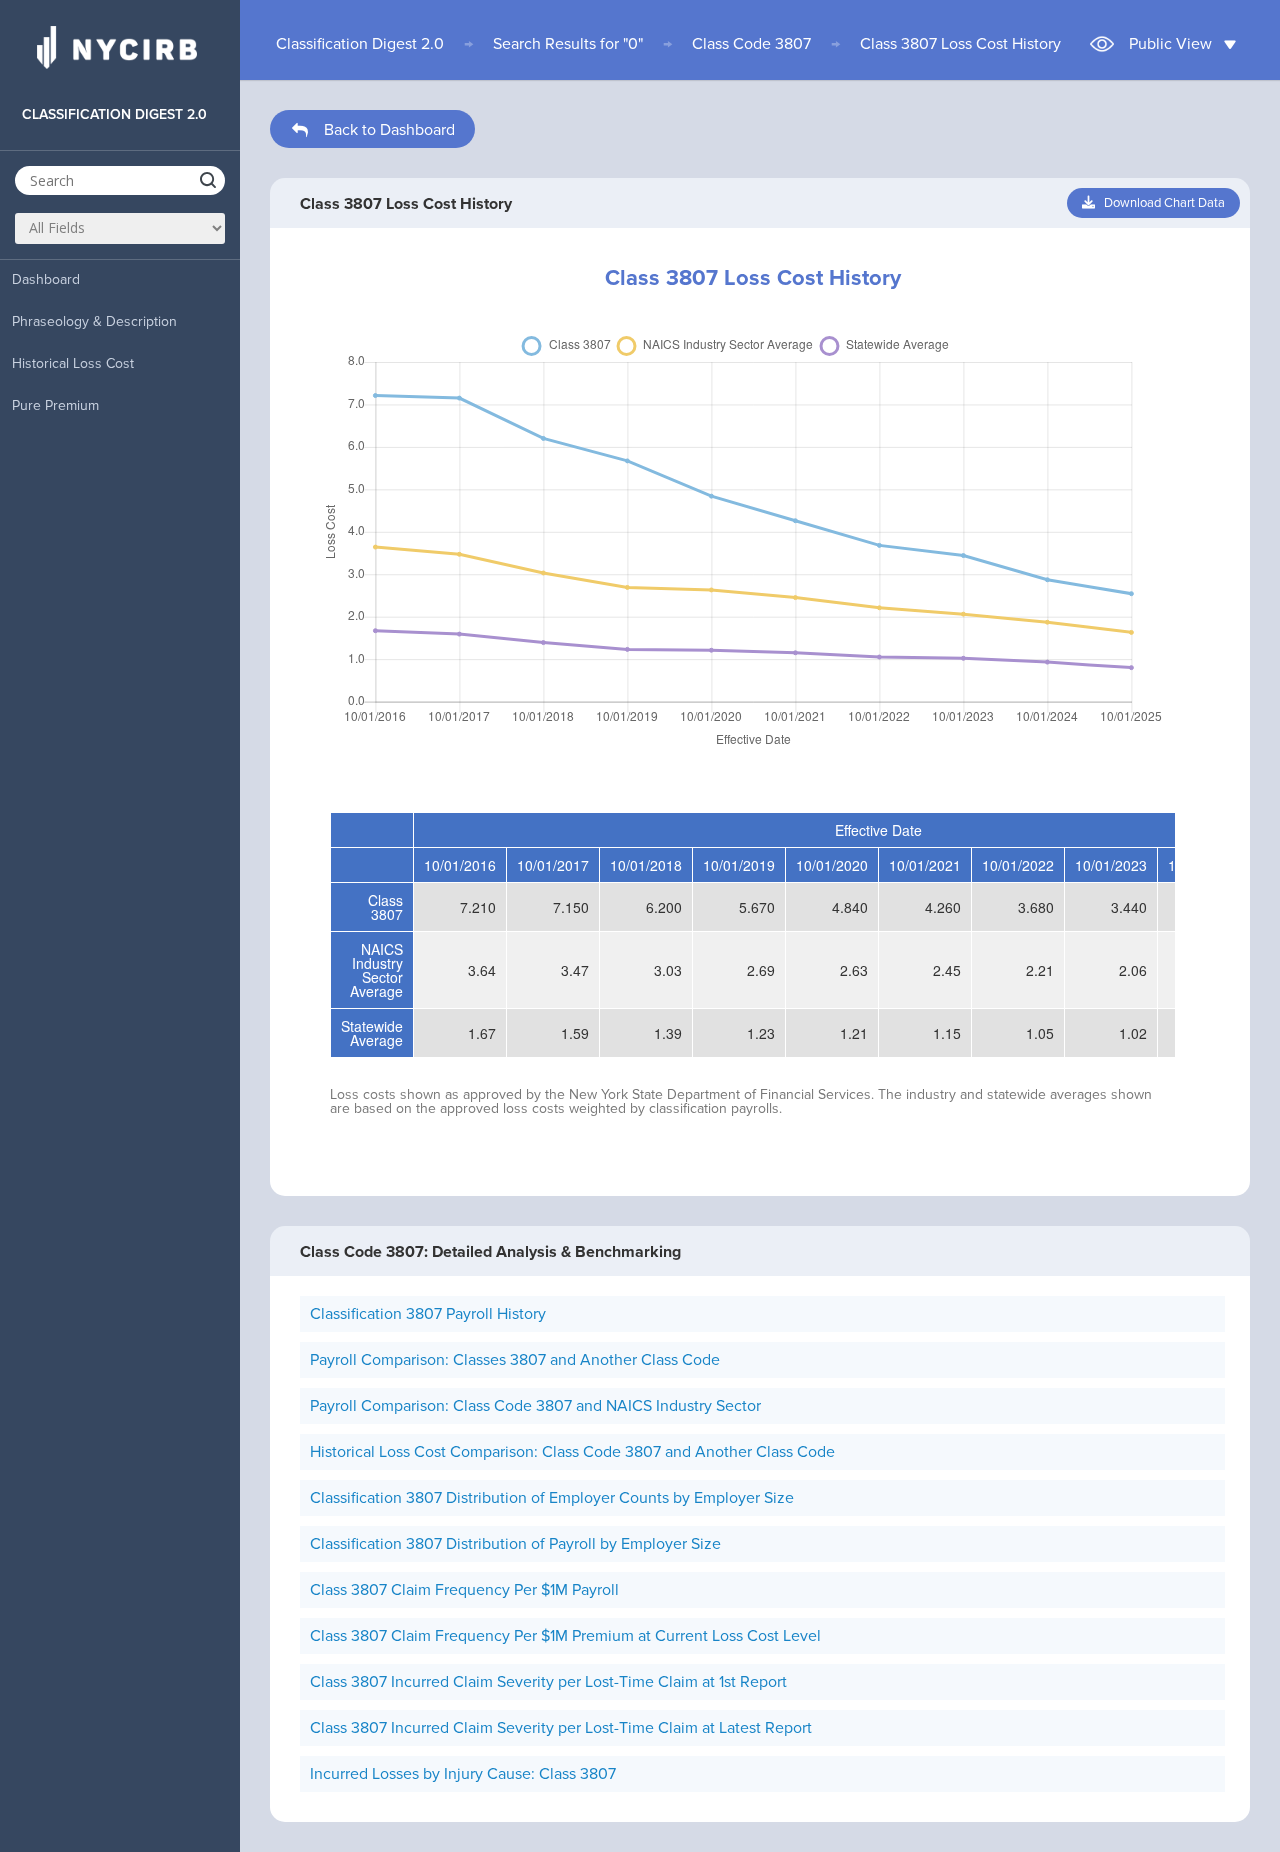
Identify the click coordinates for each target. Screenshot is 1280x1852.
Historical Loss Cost (73, 363)
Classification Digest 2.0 (360, 44)
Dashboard (46, 279)
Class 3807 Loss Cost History (960, 44)
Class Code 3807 (751, 44)
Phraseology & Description (94, 321)
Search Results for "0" (568, 44)
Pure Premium (55, 405)
